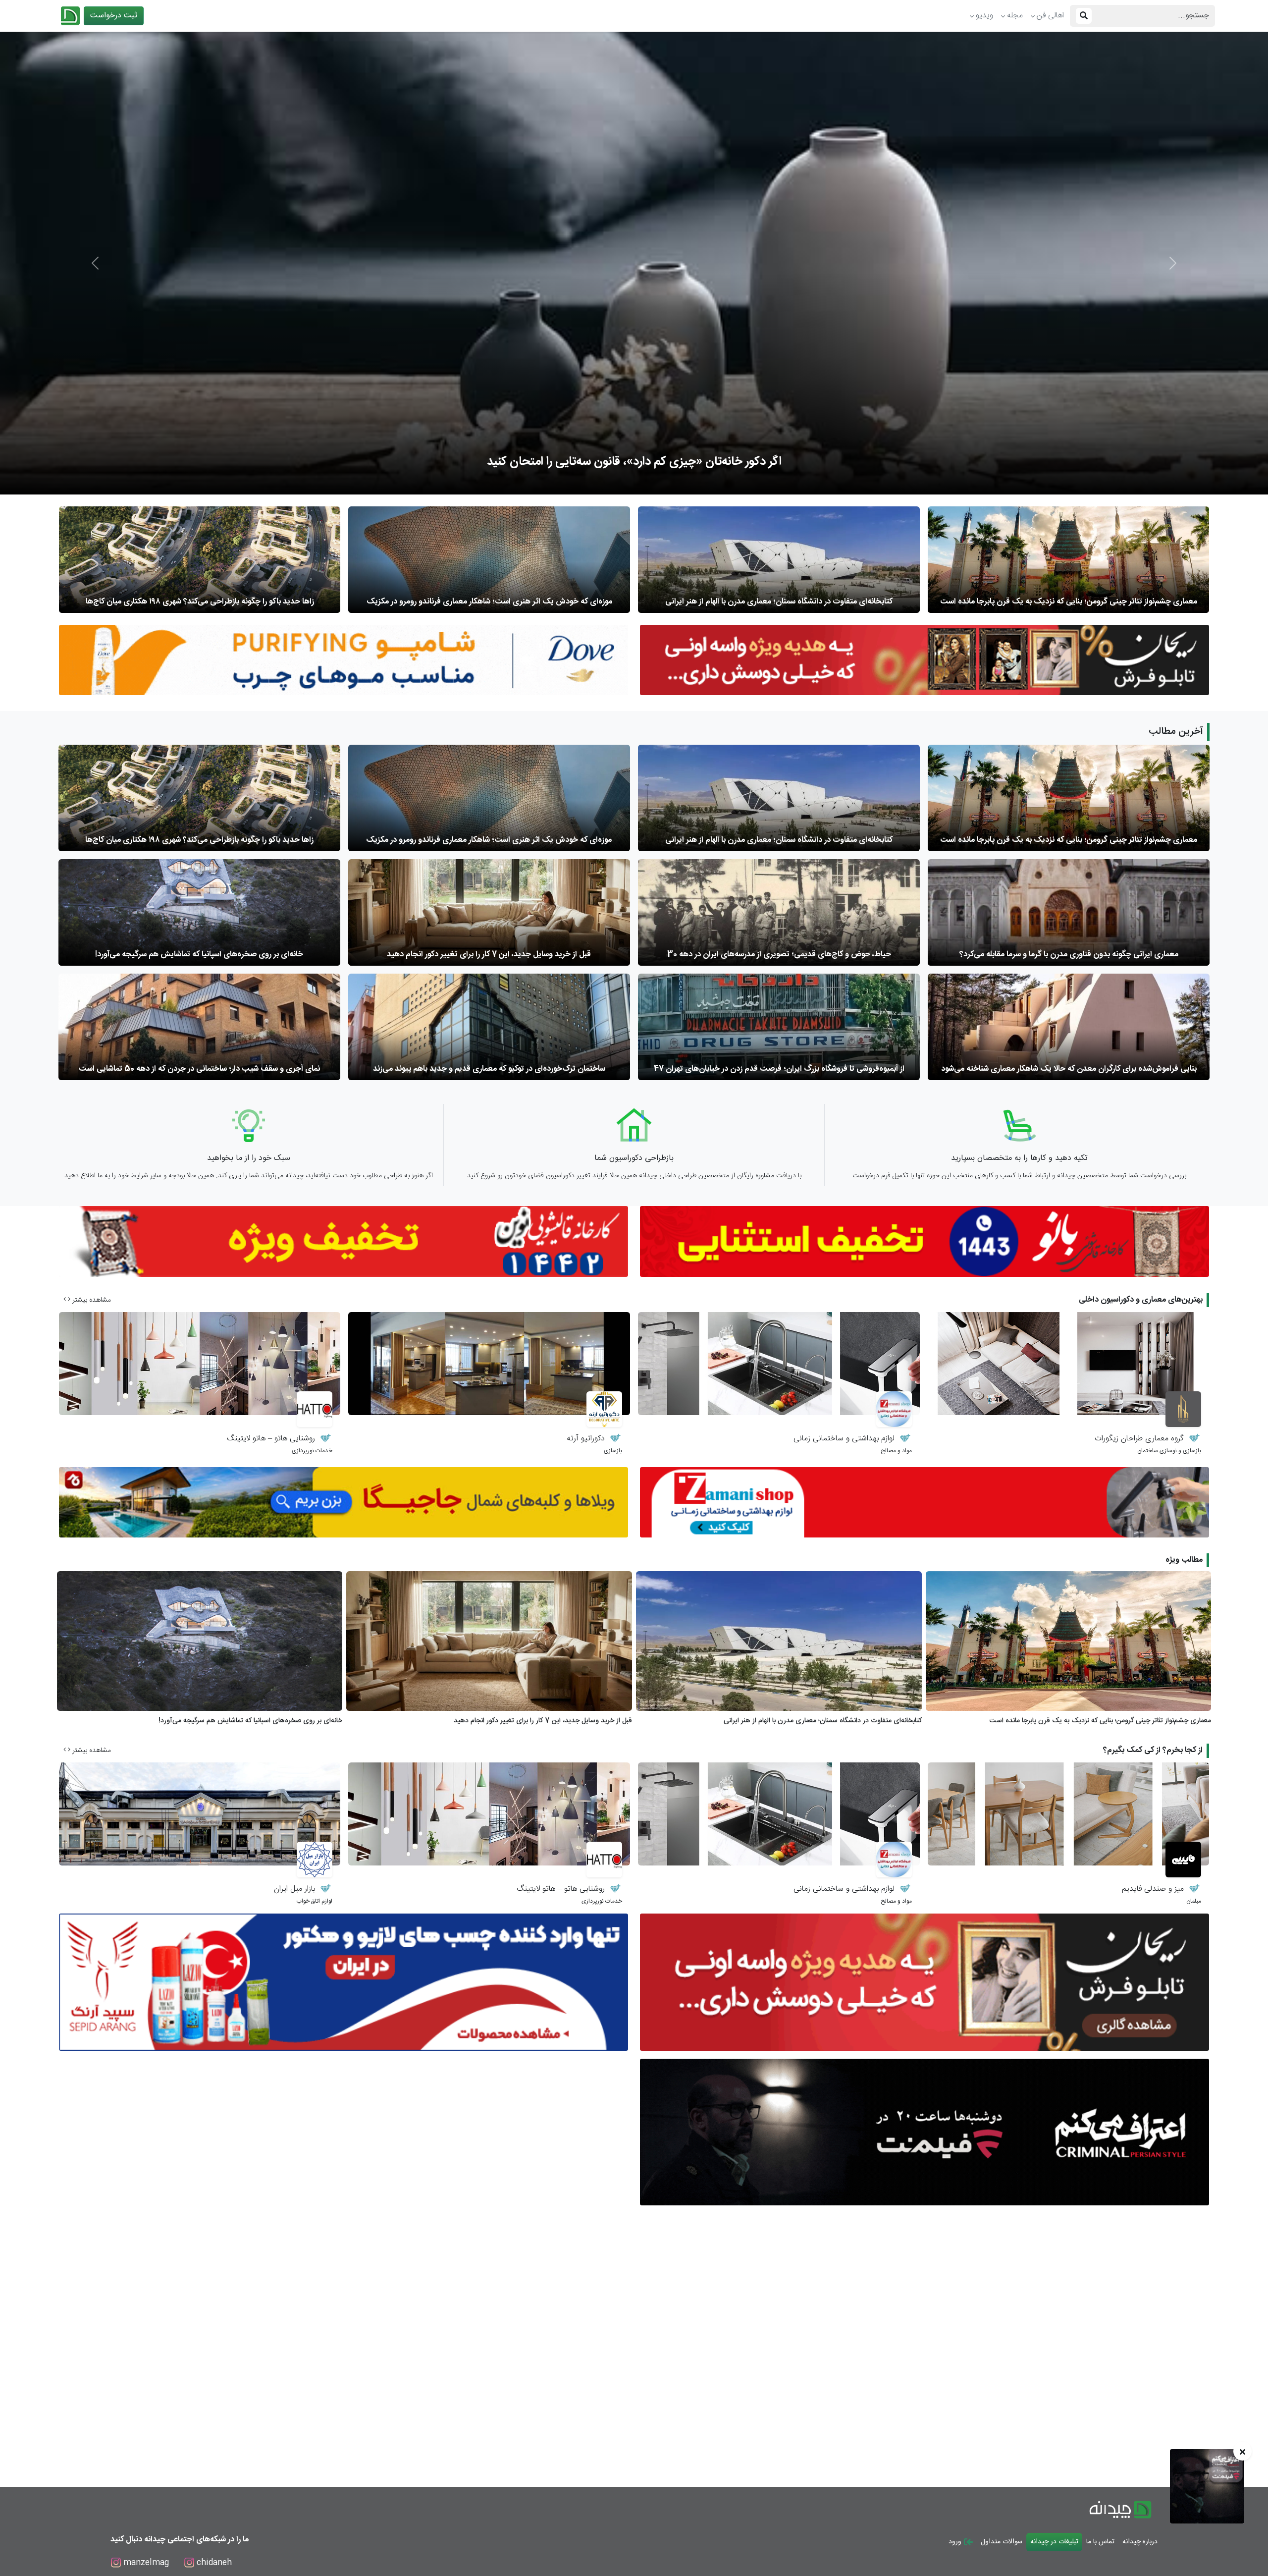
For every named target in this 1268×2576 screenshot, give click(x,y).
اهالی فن (1050, 16)
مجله (1015, 16)
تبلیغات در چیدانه (1054, 2542)
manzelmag (145, 2563)
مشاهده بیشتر (91, 1300)
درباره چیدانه (1140, 2542)
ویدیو (984, 16)
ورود (956, 2542)
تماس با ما (1100, 2542)
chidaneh (213, 2563)
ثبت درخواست (114, 16)
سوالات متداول (1002, 2542)
